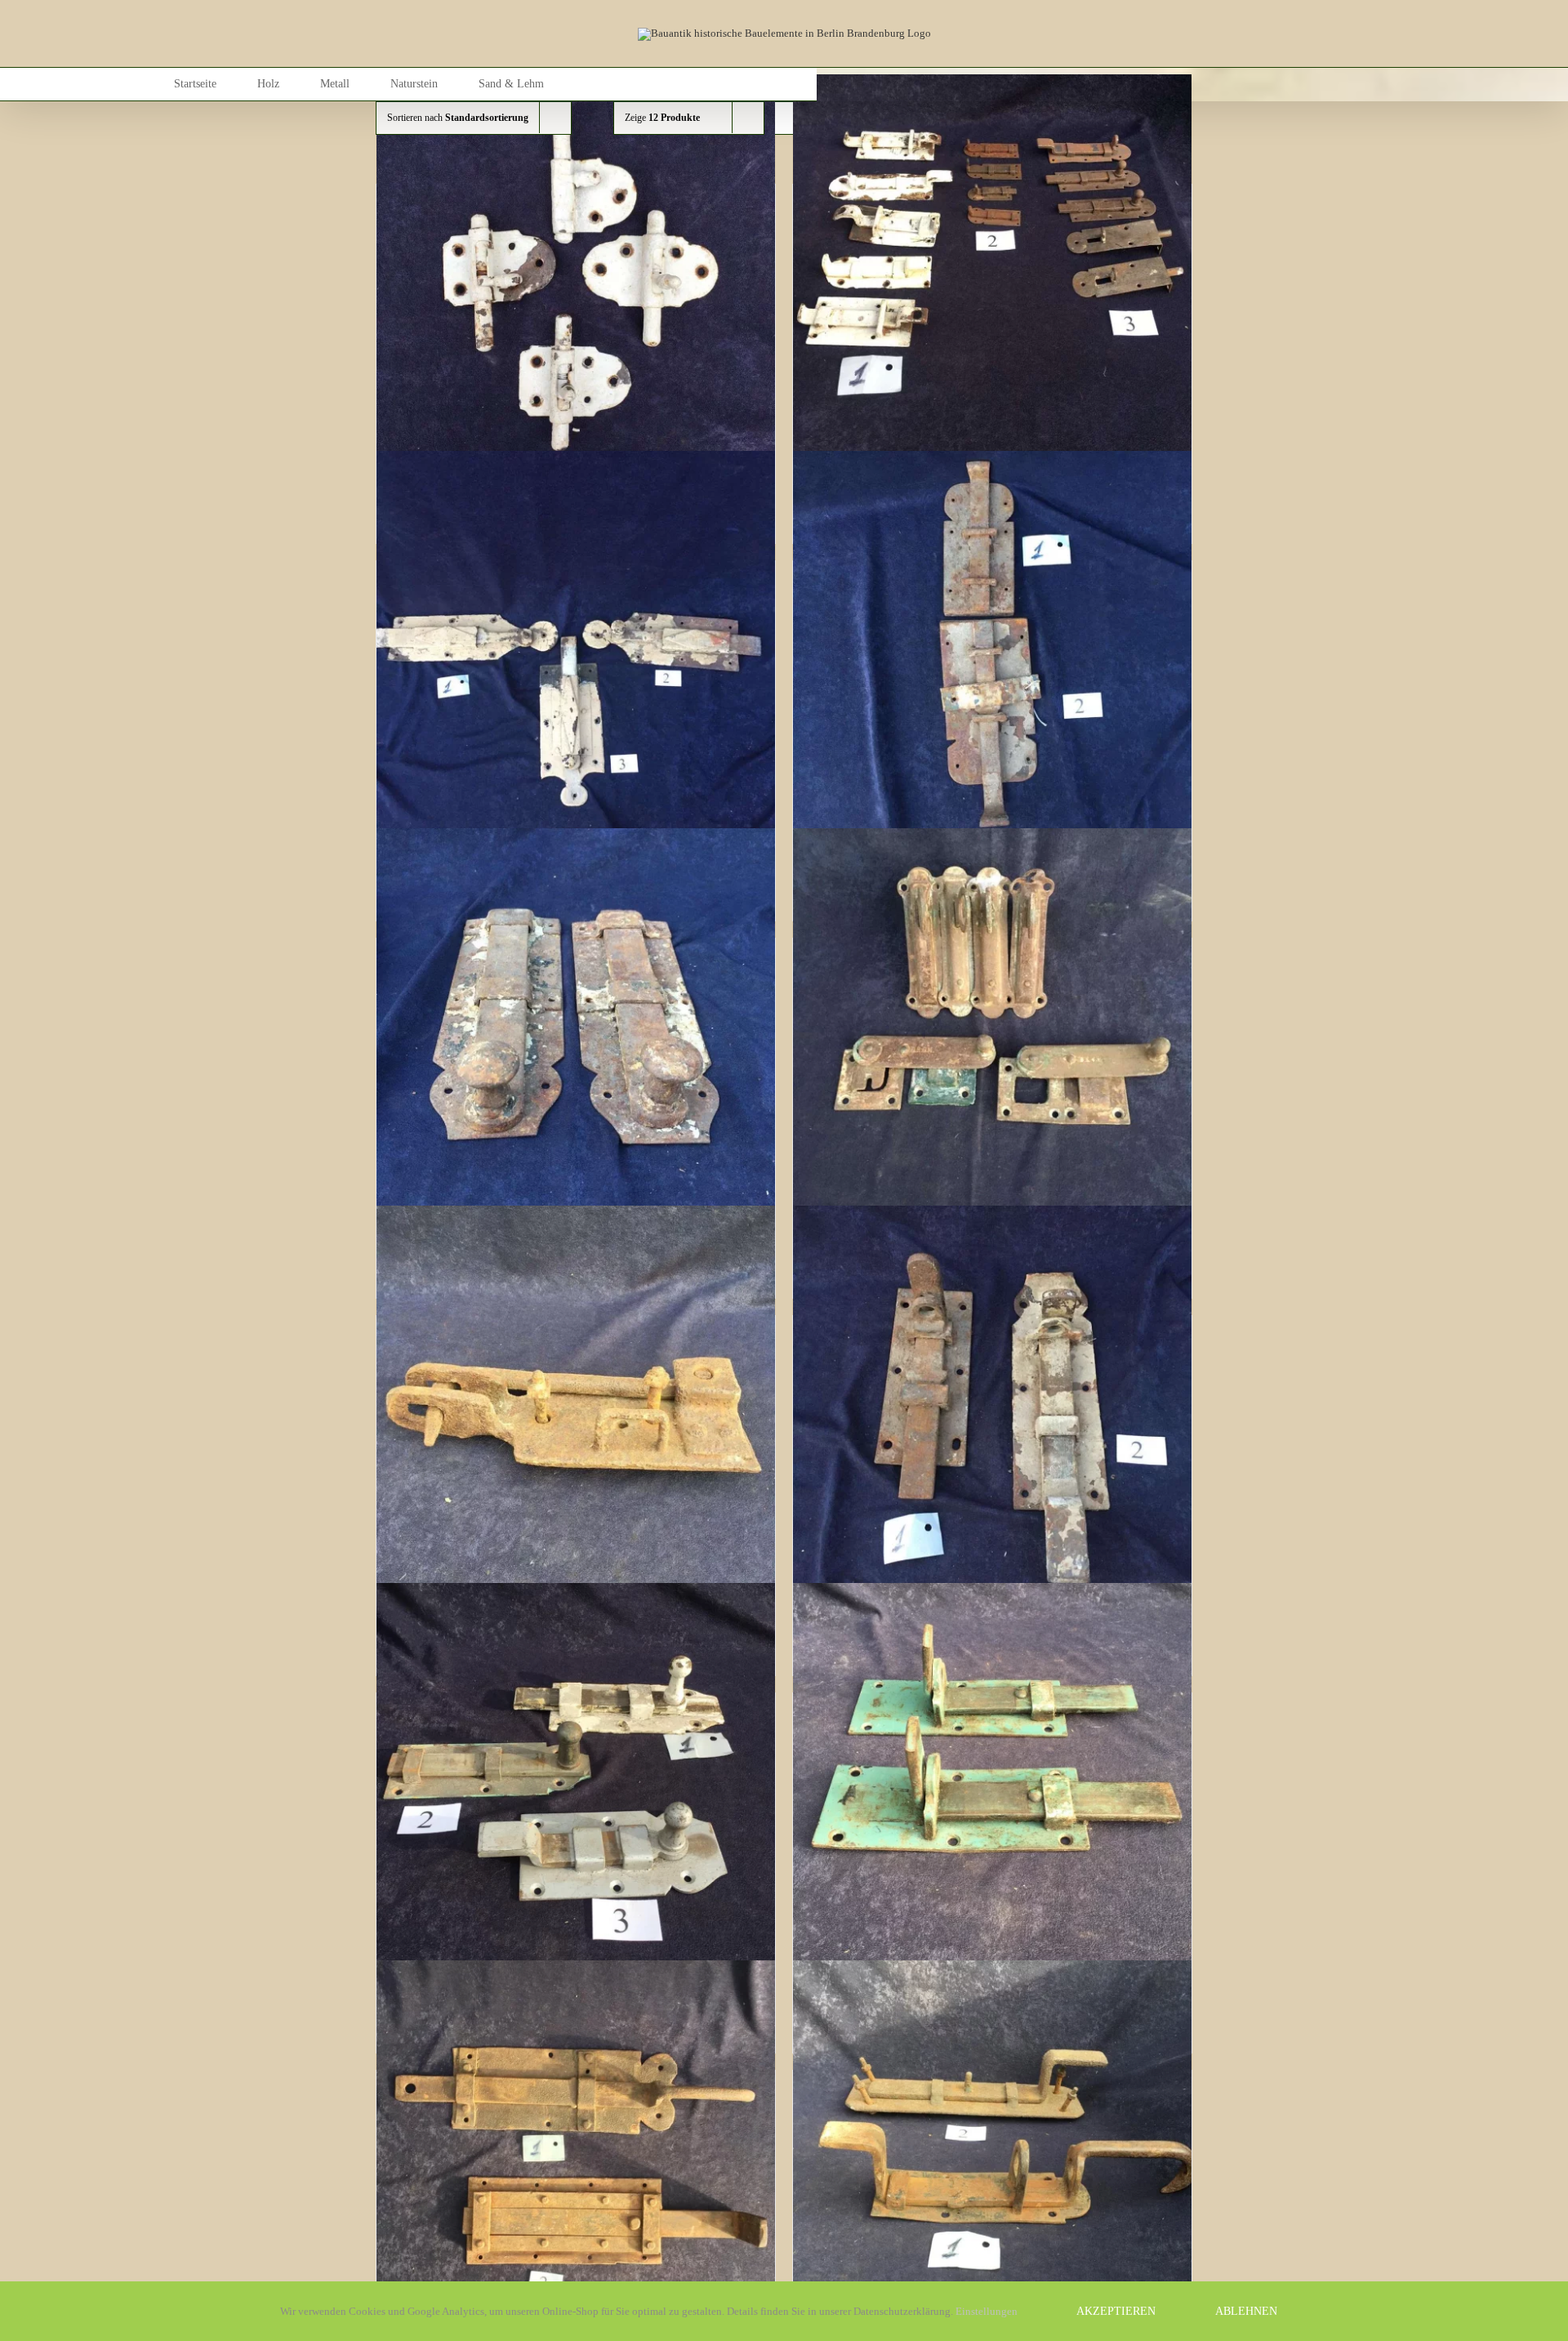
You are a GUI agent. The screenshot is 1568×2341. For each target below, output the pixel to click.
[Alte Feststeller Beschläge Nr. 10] (576, 274)
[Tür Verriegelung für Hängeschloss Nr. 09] (992, 1405)
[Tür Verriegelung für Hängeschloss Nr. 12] (576, 1782)
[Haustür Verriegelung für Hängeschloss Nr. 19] (576, 1405)
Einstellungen (988, 2311)
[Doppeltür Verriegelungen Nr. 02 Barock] (576, 650)
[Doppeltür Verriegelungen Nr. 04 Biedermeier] (576, 1028)
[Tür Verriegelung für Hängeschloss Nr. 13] (992, 1782)
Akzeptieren (1116, 2311)
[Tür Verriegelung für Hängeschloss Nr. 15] (992, 2160)
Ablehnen (1246, 2311)
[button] (639, 84)
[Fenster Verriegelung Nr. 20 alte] (992, 1028)
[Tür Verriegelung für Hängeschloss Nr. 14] (576, 2160)
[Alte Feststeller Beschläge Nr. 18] (992, 274)
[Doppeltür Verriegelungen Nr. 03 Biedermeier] (992, 650)
